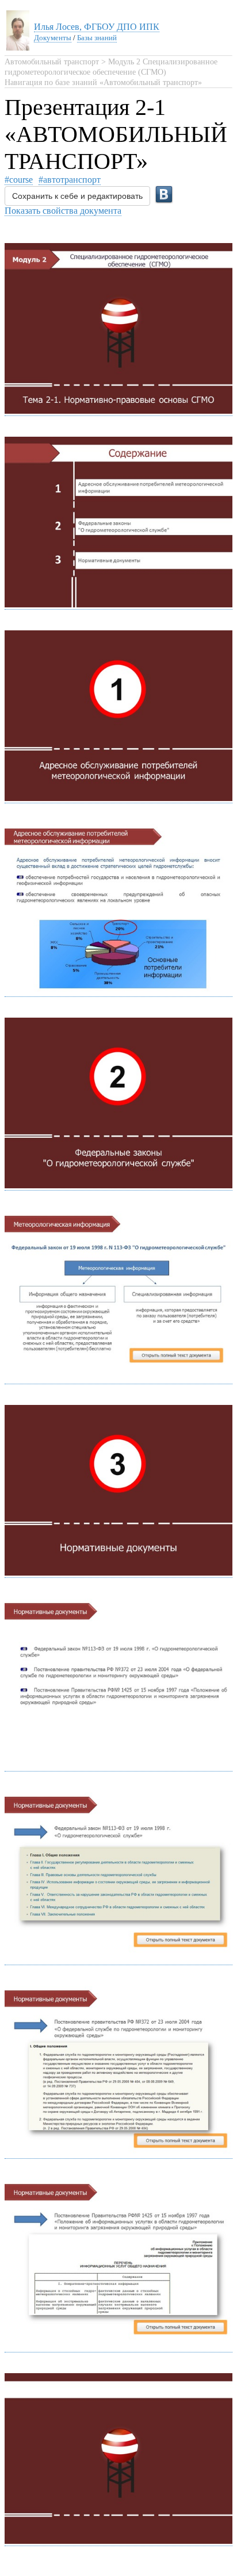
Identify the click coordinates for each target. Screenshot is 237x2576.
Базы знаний (97, 38)
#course (19, 180)
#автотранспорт (70, 180)
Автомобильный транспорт (52, 62)
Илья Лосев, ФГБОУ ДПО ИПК (97, 27)
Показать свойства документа (63, 211)
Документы (53, 38)
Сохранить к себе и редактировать (77, 196)
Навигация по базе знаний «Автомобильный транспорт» (103, 82)
